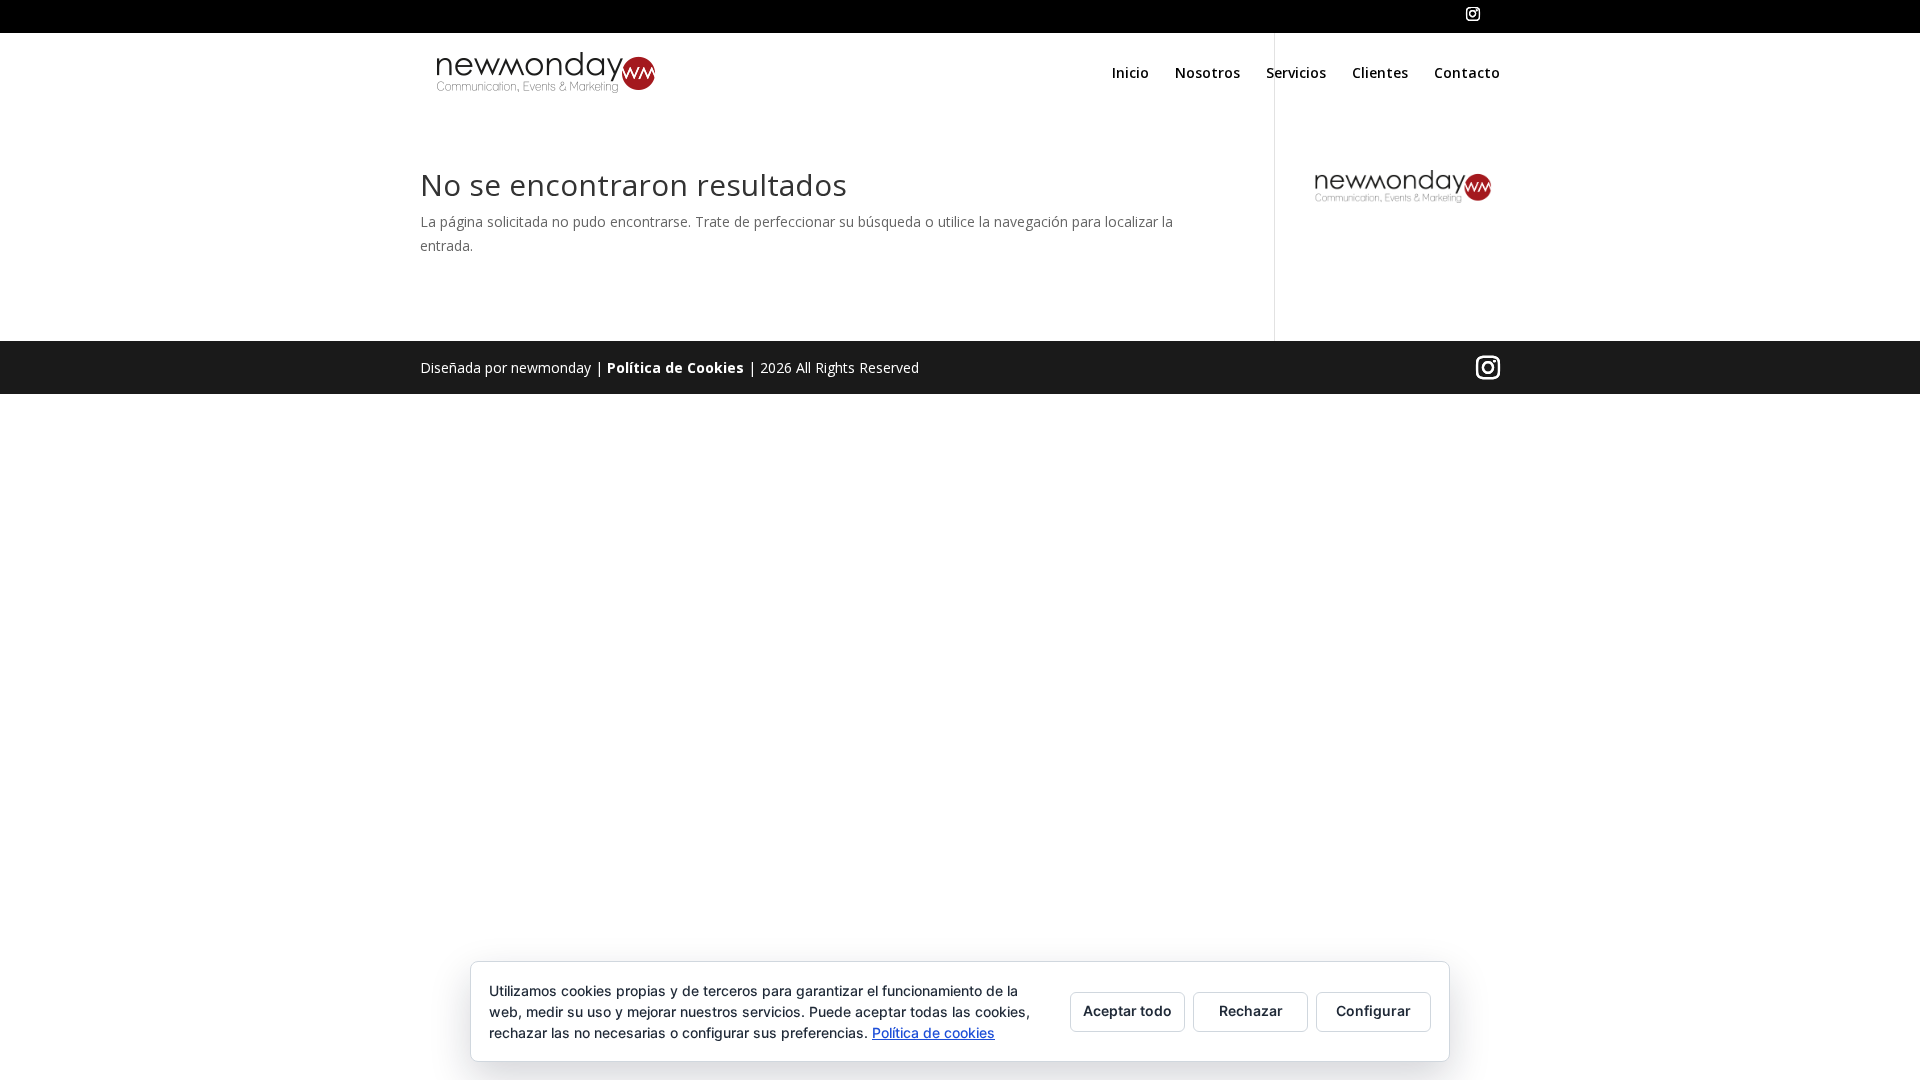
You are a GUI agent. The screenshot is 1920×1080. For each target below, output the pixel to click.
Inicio (1130, 74)
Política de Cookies (675, 367)
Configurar (1373, 1010)
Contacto (1467, 74)
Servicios (1296, 74)
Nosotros (1207, 74)
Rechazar (1251, 1010)
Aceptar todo (1127, 1010)
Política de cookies (933, 1032)
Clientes (1380, 74)
